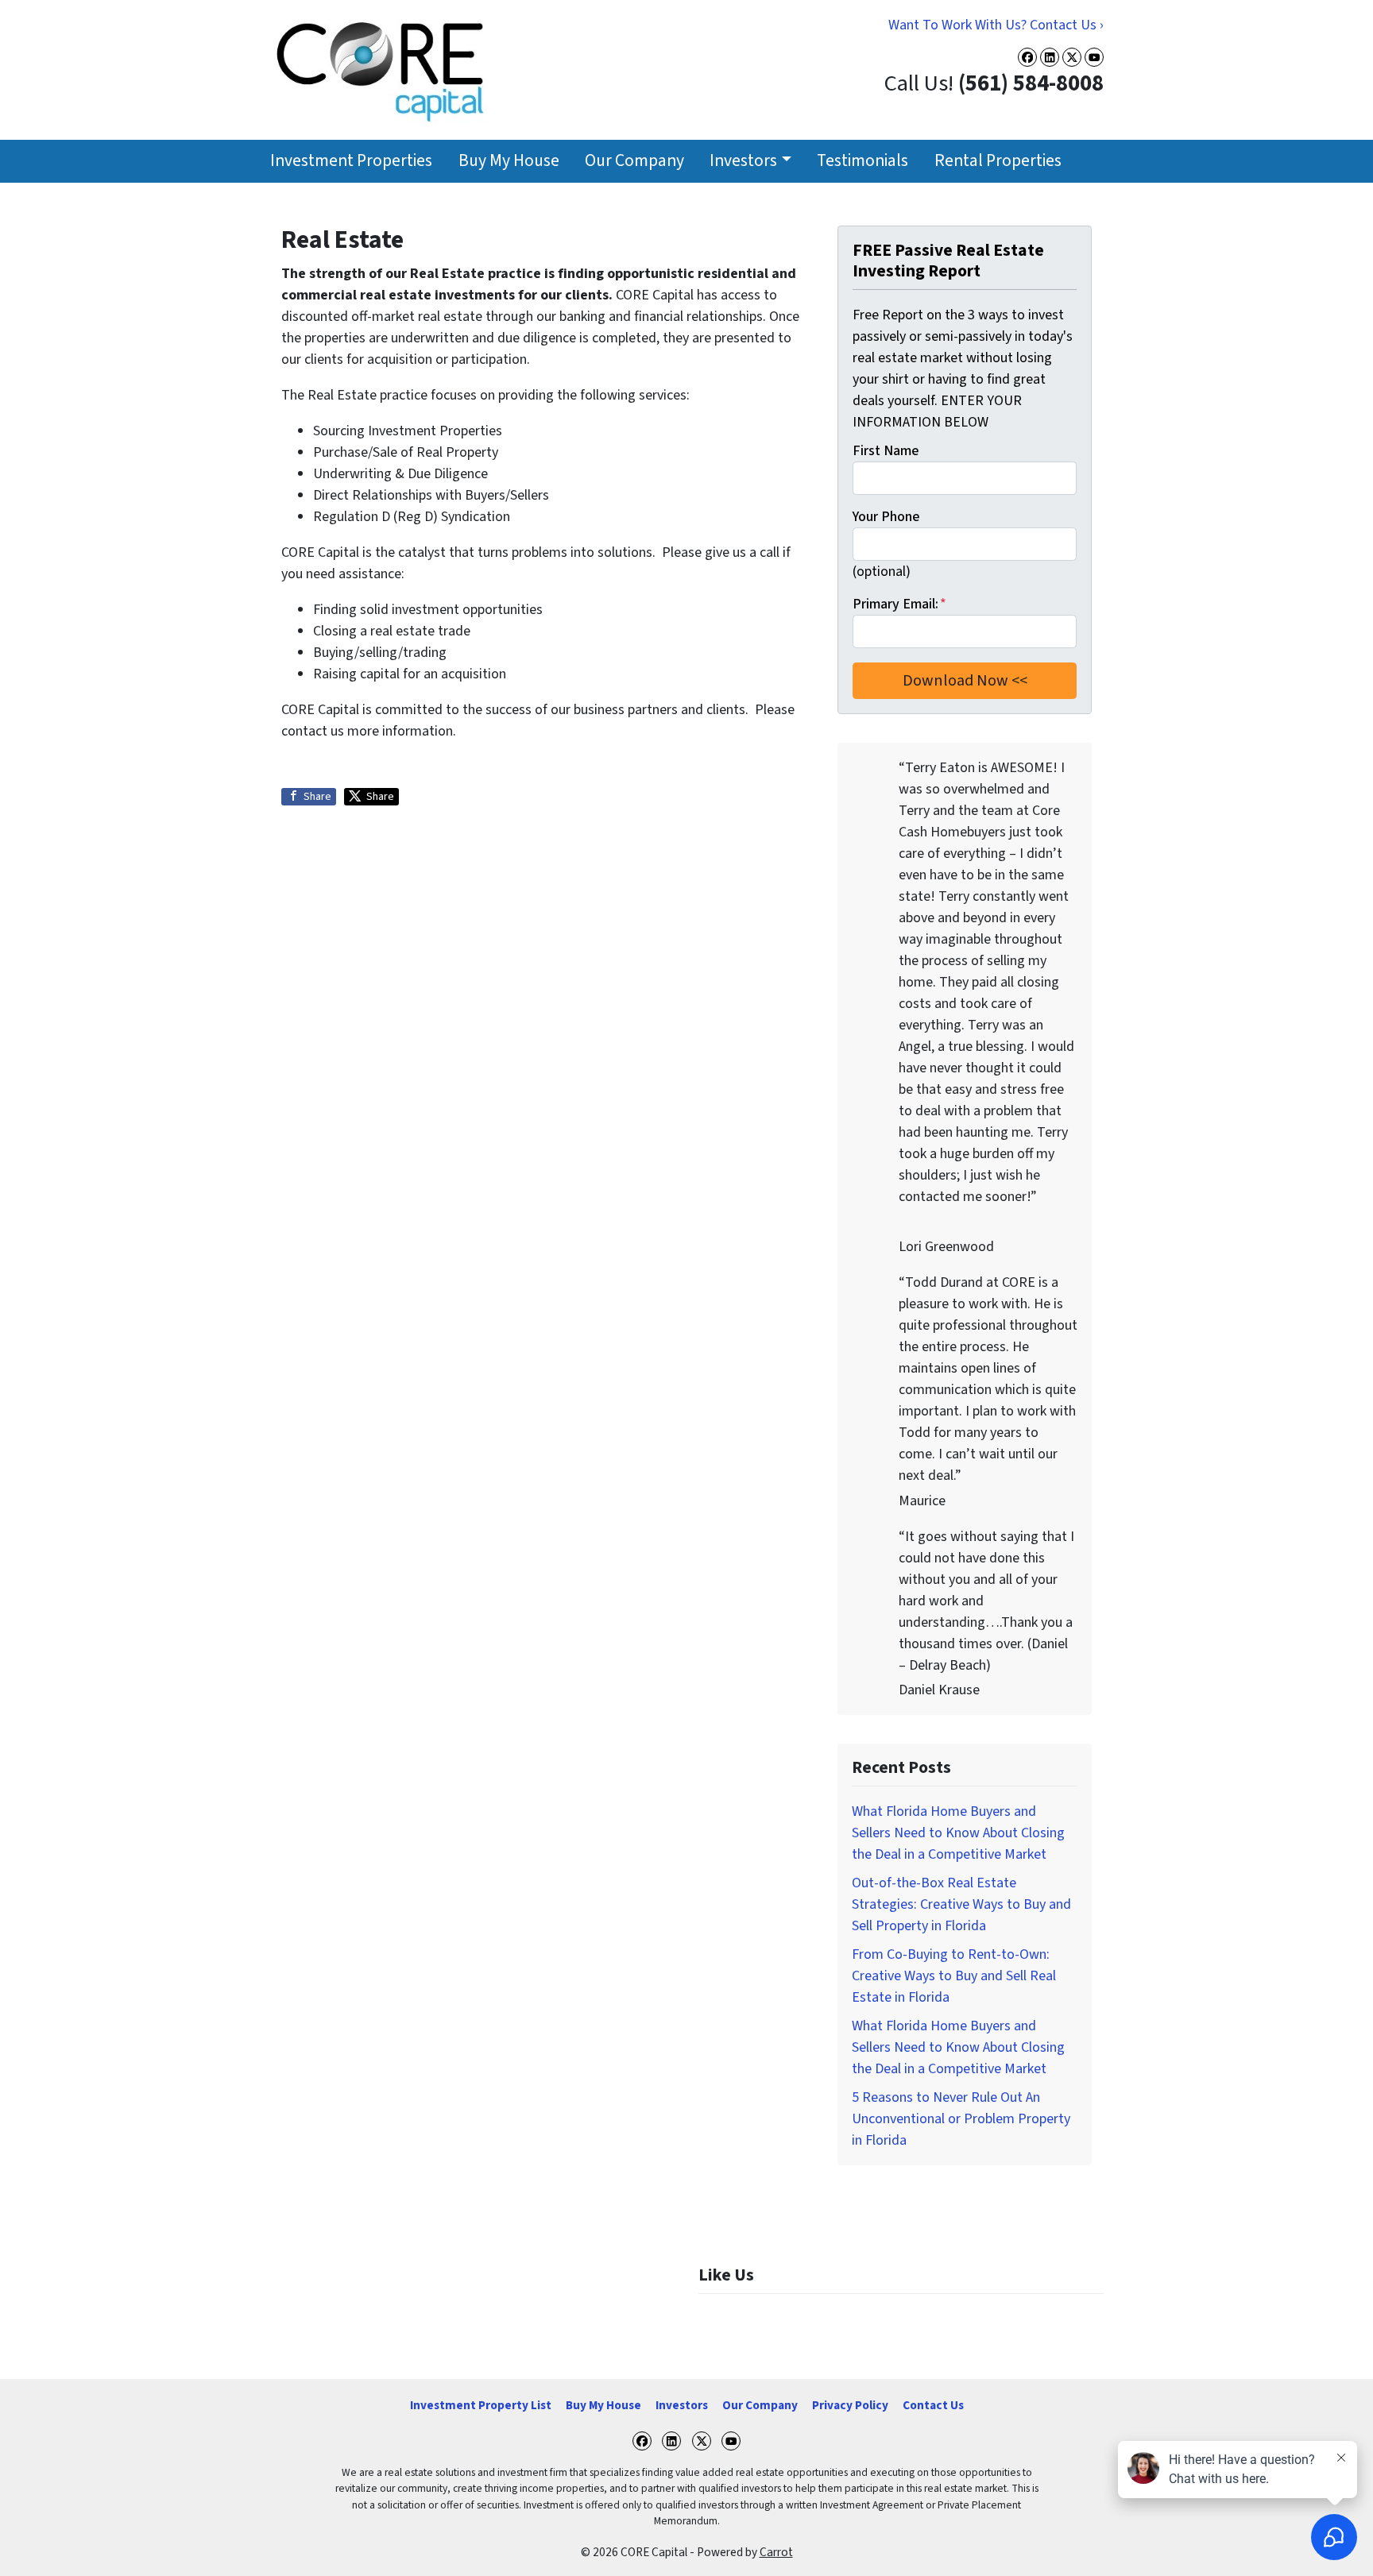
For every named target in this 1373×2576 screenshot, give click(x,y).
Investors (743, 161)
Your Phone (886, 517)
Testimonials (862, 161)
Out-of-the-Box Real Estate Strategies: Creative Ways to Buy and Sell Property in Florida (961, 1904)
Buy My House (509, 161)
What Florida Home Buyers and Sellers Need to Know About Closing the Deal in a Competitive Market (958, 1833)
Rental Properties (998, 161)
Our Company (634, 161)
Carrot (776, 2552)
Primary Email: (899, 604)
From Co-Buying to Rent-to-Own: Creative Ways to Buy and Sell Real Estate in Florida (954, 1976)
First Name (886, 451)
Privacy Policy (850, 2405)
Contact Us (933, 2405)
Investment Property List (481, 2405)
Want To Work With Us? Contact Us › (996, 25)
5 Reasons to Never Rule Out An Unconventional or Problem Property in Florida (961, 2119)
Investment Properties (351, 161)
